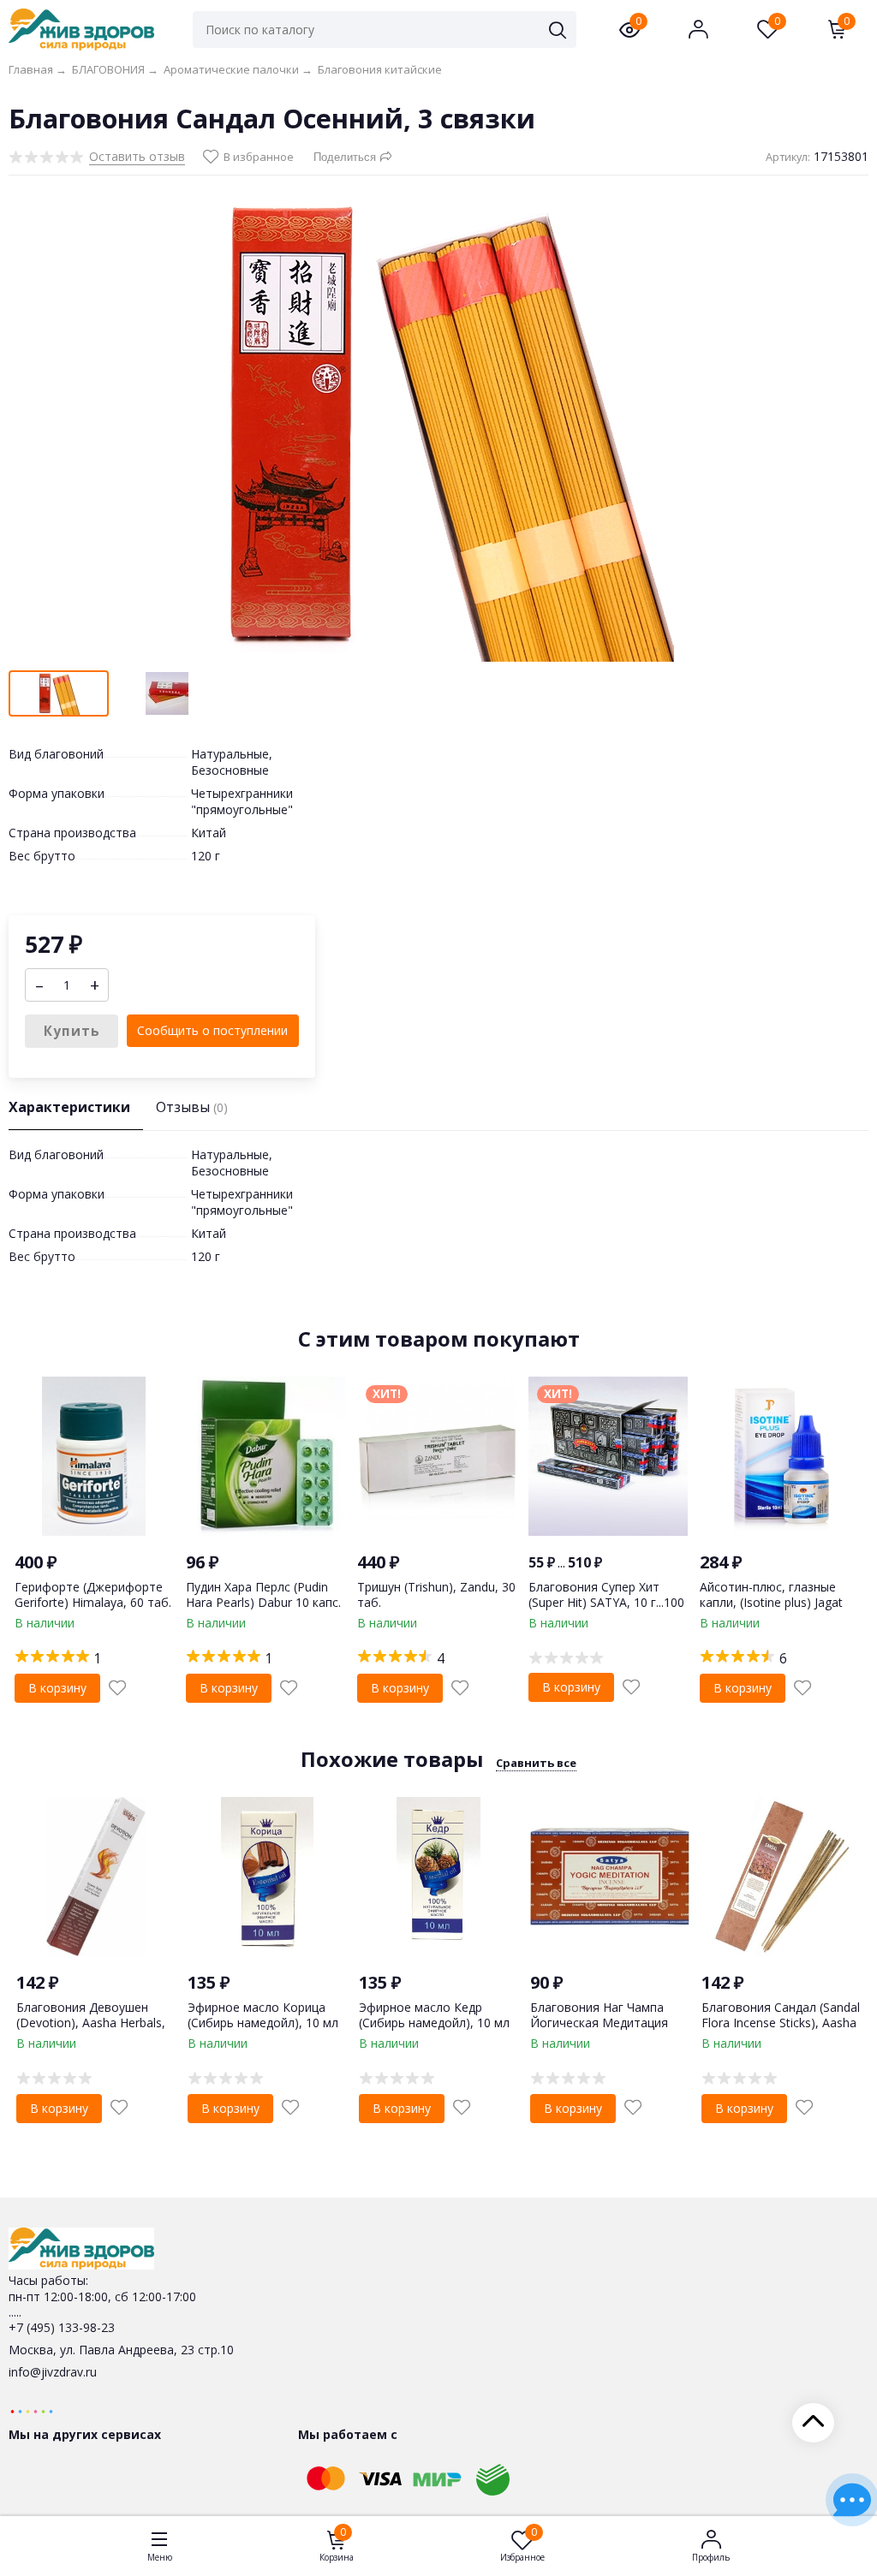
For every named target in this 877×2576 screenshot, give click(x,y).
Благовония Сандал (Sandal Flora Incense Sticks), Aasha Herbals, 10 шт (781, 2023)
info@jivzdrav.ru (53, 2372)
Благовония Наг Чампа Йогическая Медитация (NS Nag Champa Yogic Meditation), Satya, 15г (599, 2031)
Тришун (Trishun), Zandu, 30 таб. (436, 1594)
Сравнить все (536, 1763)
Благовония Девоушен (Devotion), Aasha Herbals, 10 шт (91, 2023)
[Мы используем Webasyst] (32, 2410)
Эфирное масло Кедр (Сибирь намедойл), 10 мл (434, 2015)
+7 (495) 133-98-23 (62, 2327)
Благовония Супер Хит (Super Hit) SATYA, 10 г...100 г (606, 1602)
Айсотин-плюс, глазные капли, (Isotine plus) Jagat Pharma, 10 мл (771, 1602)
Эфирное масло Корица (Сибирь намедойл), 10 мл (263, 2015)
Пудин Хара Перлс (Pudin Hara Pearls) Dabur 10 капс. (263, 1594)
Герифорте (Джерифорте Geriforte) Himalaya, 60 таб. (93, 1594)
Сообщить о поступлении (212, 1030)
